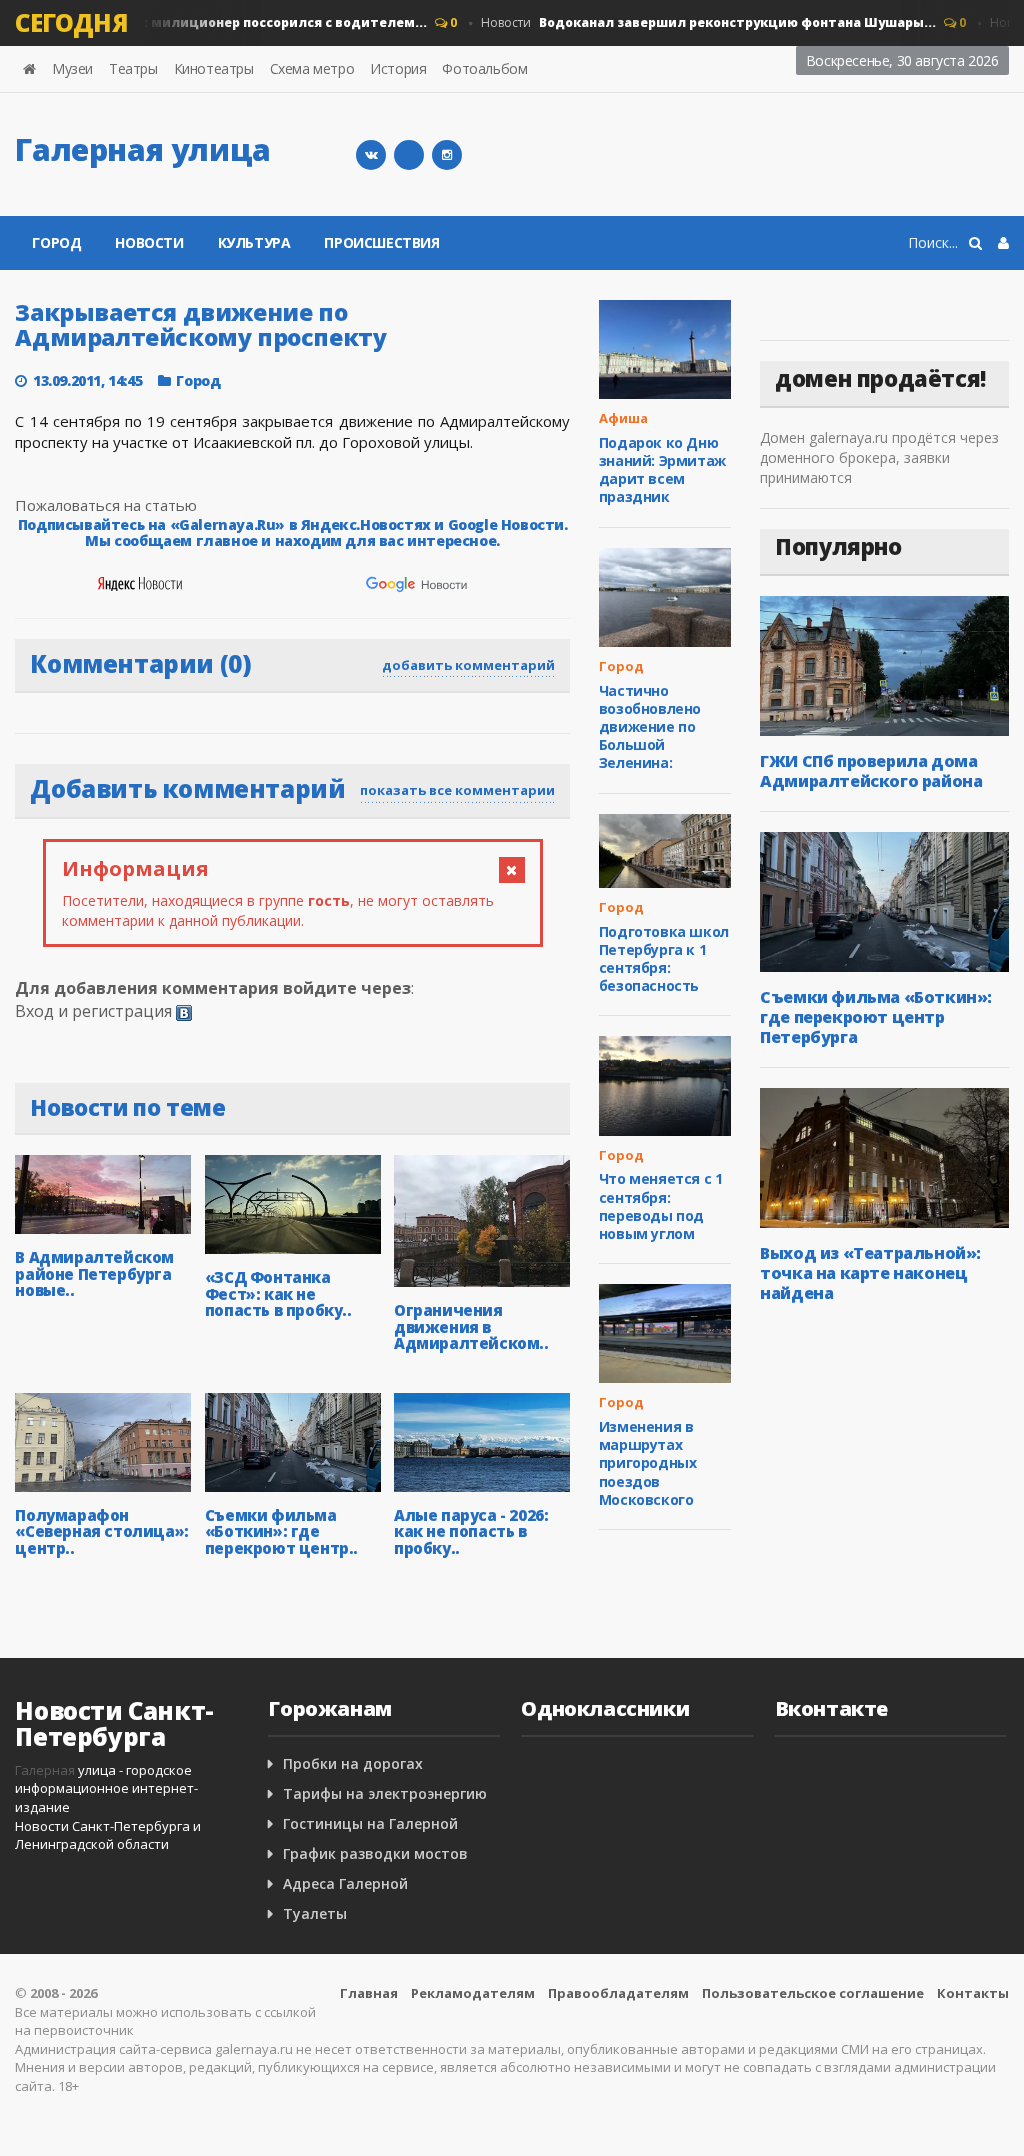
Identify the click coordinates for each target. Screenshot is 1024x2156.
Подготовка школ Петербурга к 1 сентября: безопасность (664, 959)
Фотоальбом (484, 68)
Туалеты (315, 1913)
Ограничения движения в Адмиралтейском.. (471, 1326)
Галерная (45, 1770)
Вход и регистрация (93, 1011)
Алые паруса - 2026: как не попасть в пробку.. (471, 1531)
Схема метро (312, 68)
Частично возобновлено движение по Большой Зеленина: (650, 727)
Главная (369, 1993)
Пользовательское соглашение (813, 1993)
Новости (693, 22)
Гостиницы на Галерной (370, 1823)
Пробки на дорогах (353, 1763)
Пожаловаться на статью (106, 505)
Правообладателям (618, 1993)
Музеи (72, 68)
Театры (133, 68)
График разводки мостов (375, 1853)
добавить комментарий (468, 665)
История (398, 68)
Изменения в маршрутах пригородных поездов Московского (648, 1463)
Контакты (973, 1993)
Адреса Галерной (345, 1883)
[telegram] (409, 155)
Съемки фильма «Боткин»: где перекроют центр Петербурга (876, 1017)
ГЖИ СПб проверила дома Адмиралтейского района (871, 771)
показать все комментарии (457, 790)
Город (56, 242)
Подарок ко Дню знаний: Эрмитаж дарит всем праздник (662, 470)
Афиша (623, 418)
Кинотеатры (214, 68)
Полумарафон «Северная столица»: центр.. (101, 1531)
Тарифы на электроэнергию (385, 1793)
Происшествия (381, 242)
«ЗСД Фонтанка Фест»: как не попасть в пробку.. (278, 1293)
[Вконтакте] (371, 155)
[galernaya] (447, 155)
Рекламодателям (473, 1993)
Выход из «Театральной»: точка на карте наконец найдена (870, 1273)
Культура (254, 242)
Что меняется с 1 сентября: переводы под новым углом (661, 1206)
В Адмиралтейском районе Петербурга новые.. (94, 1273)
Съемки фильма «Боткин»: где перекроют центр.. (281, 1531)
